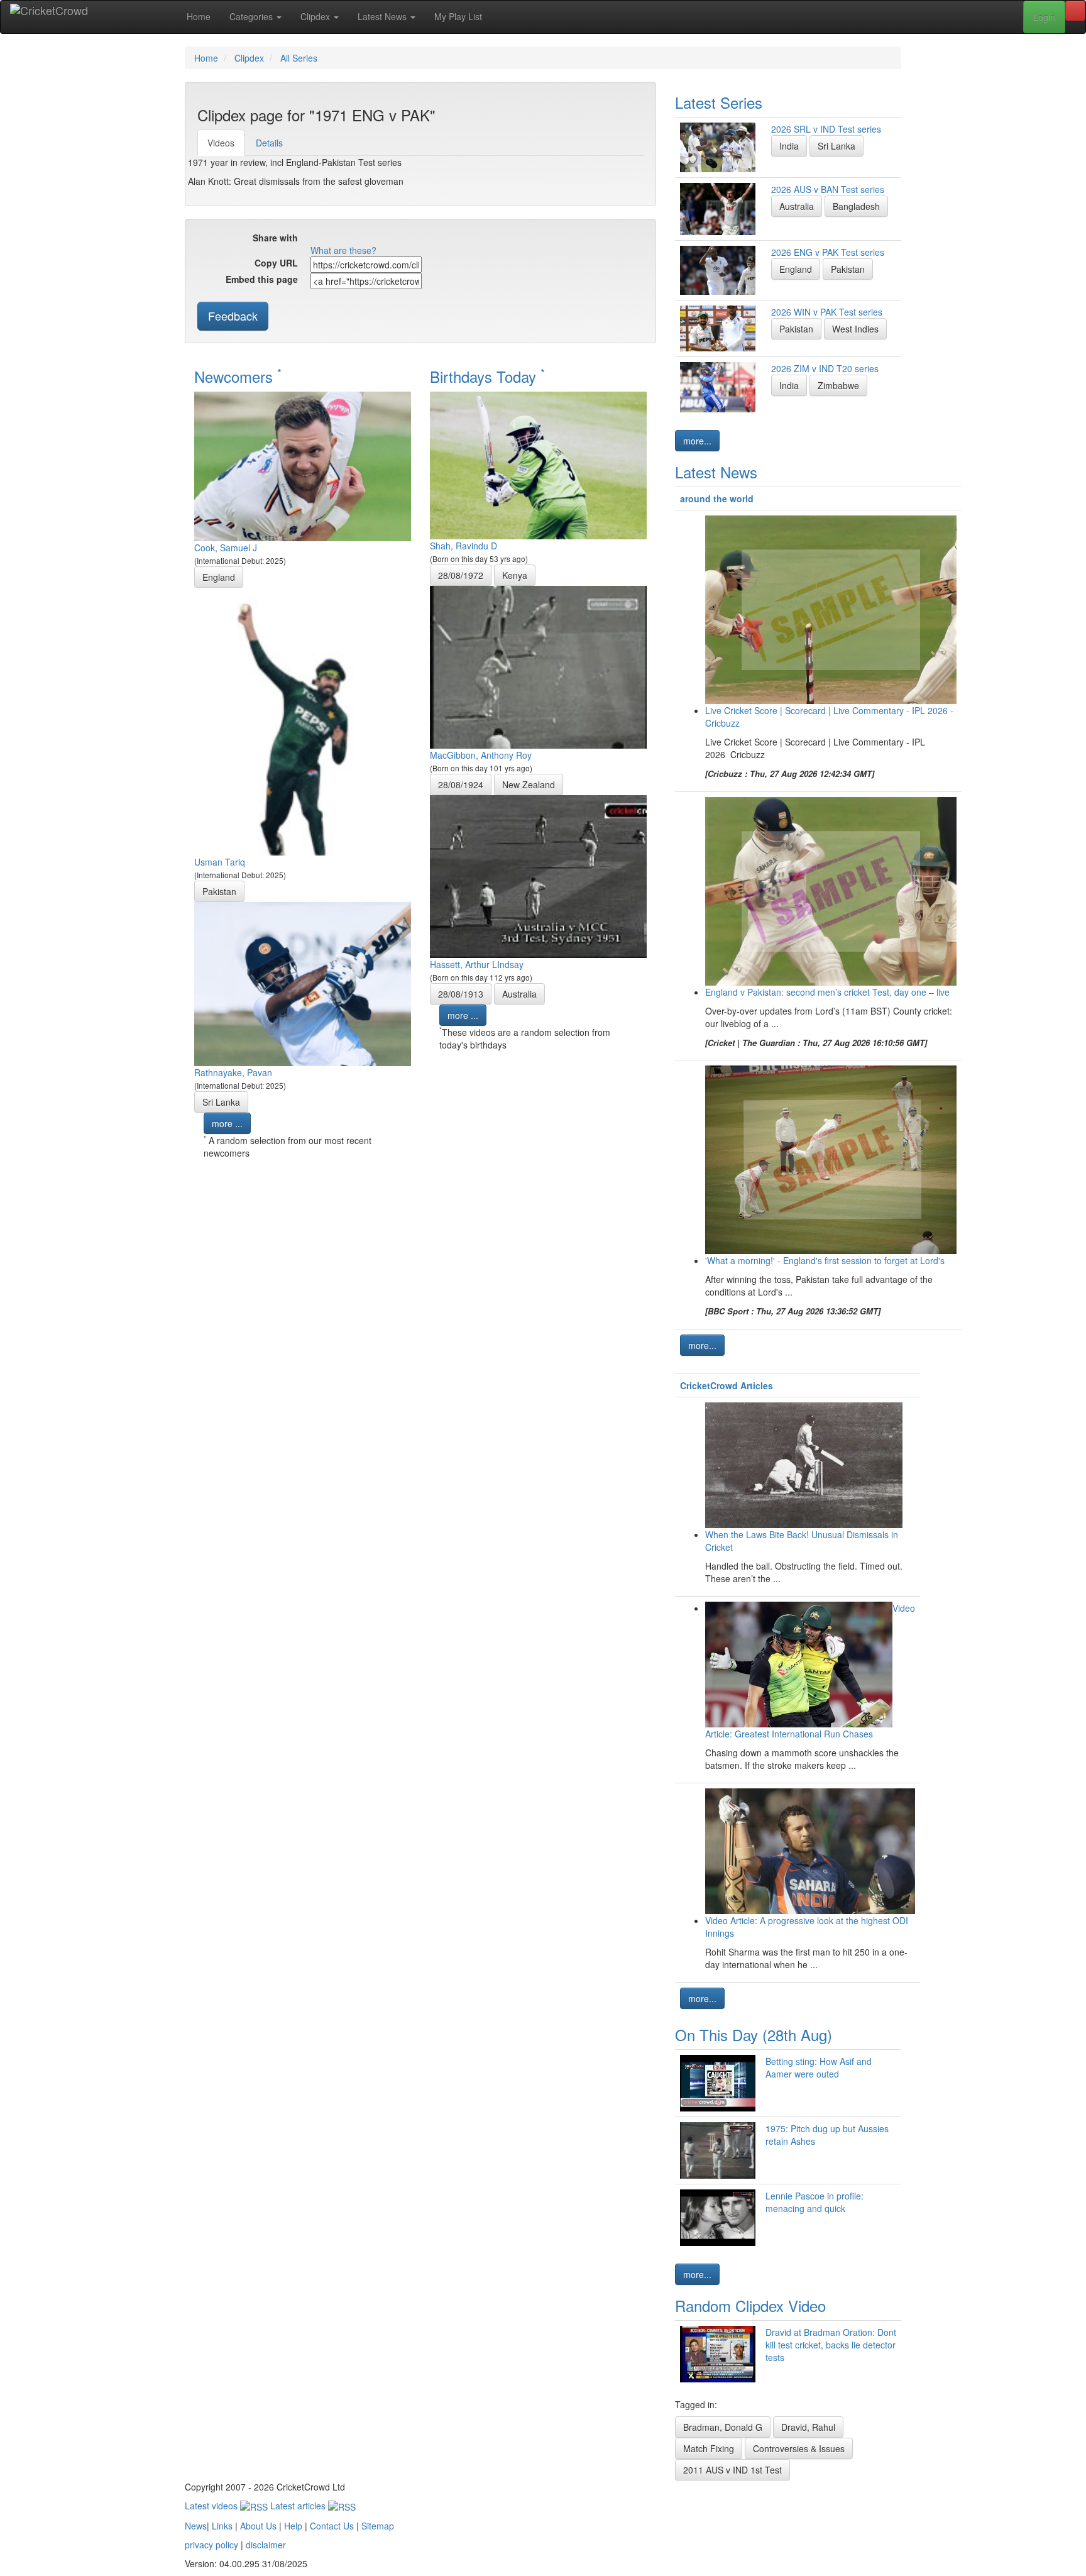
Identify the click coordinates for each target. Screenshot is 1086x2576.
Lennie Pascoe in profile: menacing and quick (814, 2202)
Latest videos (212, 2506)
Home (199, 16)
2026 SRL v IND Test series (826, 129)
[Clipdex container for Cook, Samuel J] (303, 465)
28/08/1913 (461, 994)
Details (269, 143)
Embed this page (262, 279)
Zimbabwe (838, 385)
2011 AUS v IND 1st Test (732, 2470)
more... (697, 441)
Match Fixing (709, 2448)
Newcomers (238, 376)
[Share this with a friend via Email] (451, 239)
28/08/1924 (461, 784)
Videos (221, 143)
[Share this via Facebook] (319, 239)
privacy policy (211, 2545)
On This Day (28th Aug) (754, 2034)
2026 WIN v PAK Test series (827, 312)
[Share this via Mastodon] (432, 239)
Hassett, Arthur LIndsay (477, 964)
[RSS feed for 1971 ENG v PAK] (469, 239)
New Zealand (529, 784)
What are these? (343, 250)
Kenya (515, 575)
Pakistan (219, 891)
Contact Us (332, 2526)
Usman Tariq (220, 862)
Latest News (383, 16)
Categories (252, 16)
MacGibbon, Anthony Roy (481, 755)
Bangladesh (856, 206)
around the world (717, 498)
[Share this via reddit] (356, 239)
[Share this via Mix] (375, 239)
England (219, 577)
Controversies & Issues (799, 2448)
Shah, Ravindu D (463, 546)
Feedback (233, 316)
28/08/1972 (461, 575)
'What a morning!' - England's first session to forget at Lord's (825, 1260)
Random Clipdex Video (750, 2305)
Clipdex (316, 16)
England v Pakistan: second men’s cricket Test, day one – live (827, 992)
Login (1044, 17)
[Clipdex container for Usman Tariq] (303, 720)
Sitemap (378, 2526)
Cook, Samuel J (226, 548)
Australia (519, 994)
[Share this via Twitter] (337, 239)
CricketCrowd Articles (727, 1385)
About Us (258, 2526)
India (789, 146)
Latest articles (299, 2506)
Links (222, 2526)
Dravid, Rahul (808, 2427)
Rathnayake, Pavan (233, 1072)
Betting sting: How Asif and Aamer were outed (819, 2067)
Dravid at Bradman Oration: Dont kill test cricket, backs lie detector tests (831, 2345)
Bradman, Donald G (723, 2427)
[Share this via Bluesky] (413, 239)
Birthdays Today (487, 376)
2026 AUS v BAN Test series (828, 189)
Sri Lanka (221, 1102)
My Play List (458, 16)
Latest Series (719, 102)
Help (293, 2526)
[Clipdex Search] (1075, 11)
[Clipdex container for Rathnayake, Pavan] (303, 983)
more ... (227, 1123)
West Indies (855, 329)
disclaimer (266, 2545)
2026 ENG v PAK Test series (828, 252)
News (196, 2526)
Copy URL (276, 263)
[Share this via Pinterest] (394, 239)
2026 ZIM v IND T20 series (825, 368)
